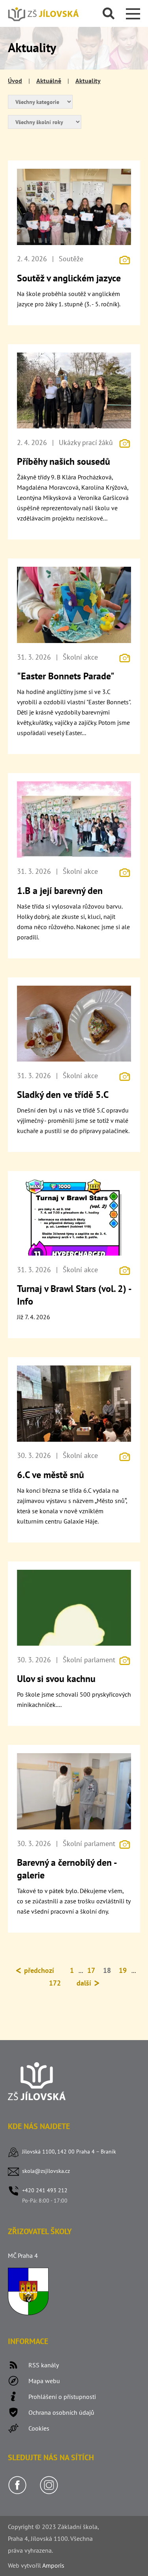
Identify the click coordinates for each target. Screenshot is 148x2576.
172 (55, 1983)
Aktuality (88, 81)
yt (26, 2565)
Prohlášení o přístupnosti (62, 2397)
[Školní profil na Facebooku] (17, 2492)
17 (91, 1970)
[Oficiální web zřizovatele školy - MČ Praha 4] (28, 2313)
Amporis (53, 2565)
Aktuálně (49, 81)
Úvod (15, 81)
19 (123, 1970)
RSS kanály (44, 2365)
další (85, 1983)
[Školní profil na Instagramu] (49, 2492)
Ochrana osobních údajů (61, 2412)
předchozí (38, 1970)
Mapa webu (44, 2381)
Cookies (39, 2428)
